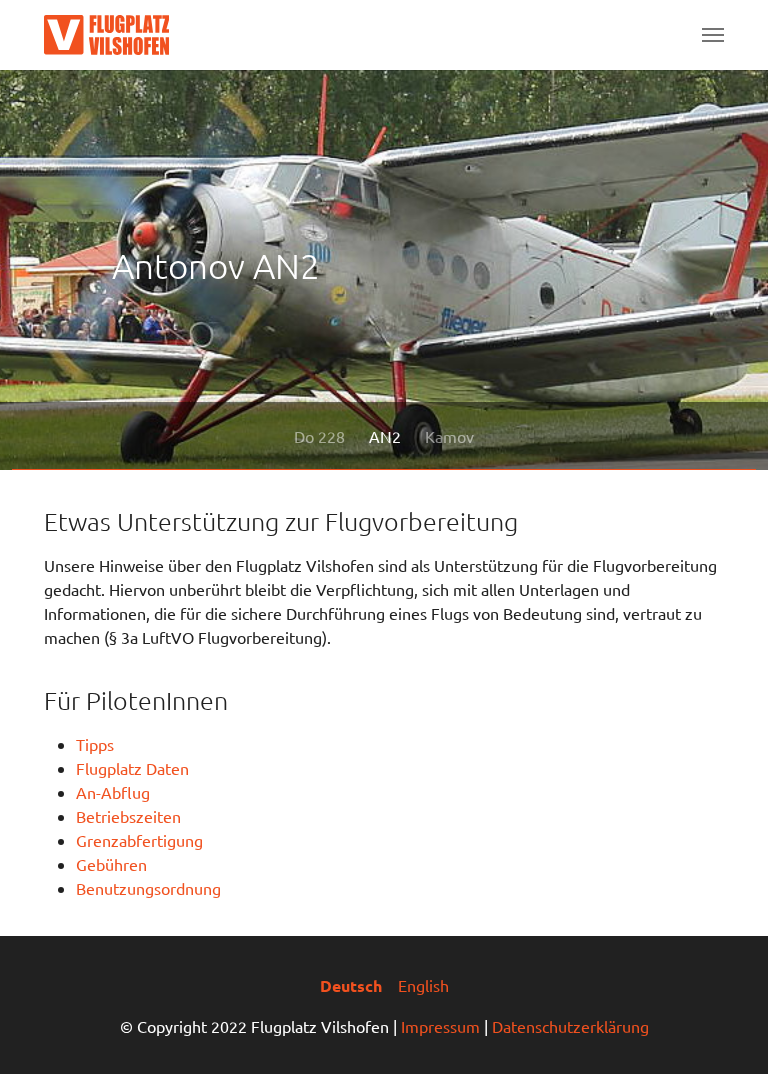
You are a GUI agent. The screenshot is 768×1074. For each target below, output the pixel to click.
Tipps (95, 744)
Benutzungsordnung (148, 888)
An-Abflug (113, 792)
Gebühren (111, 864)
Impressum (440, 1026)
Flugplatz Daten (132, 768)
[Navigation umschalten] (713, 35)
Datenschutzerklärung (570, 1026)
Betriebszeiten (128, 816)
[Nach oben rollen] (724, 1030)
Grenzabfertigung (139, 840)
